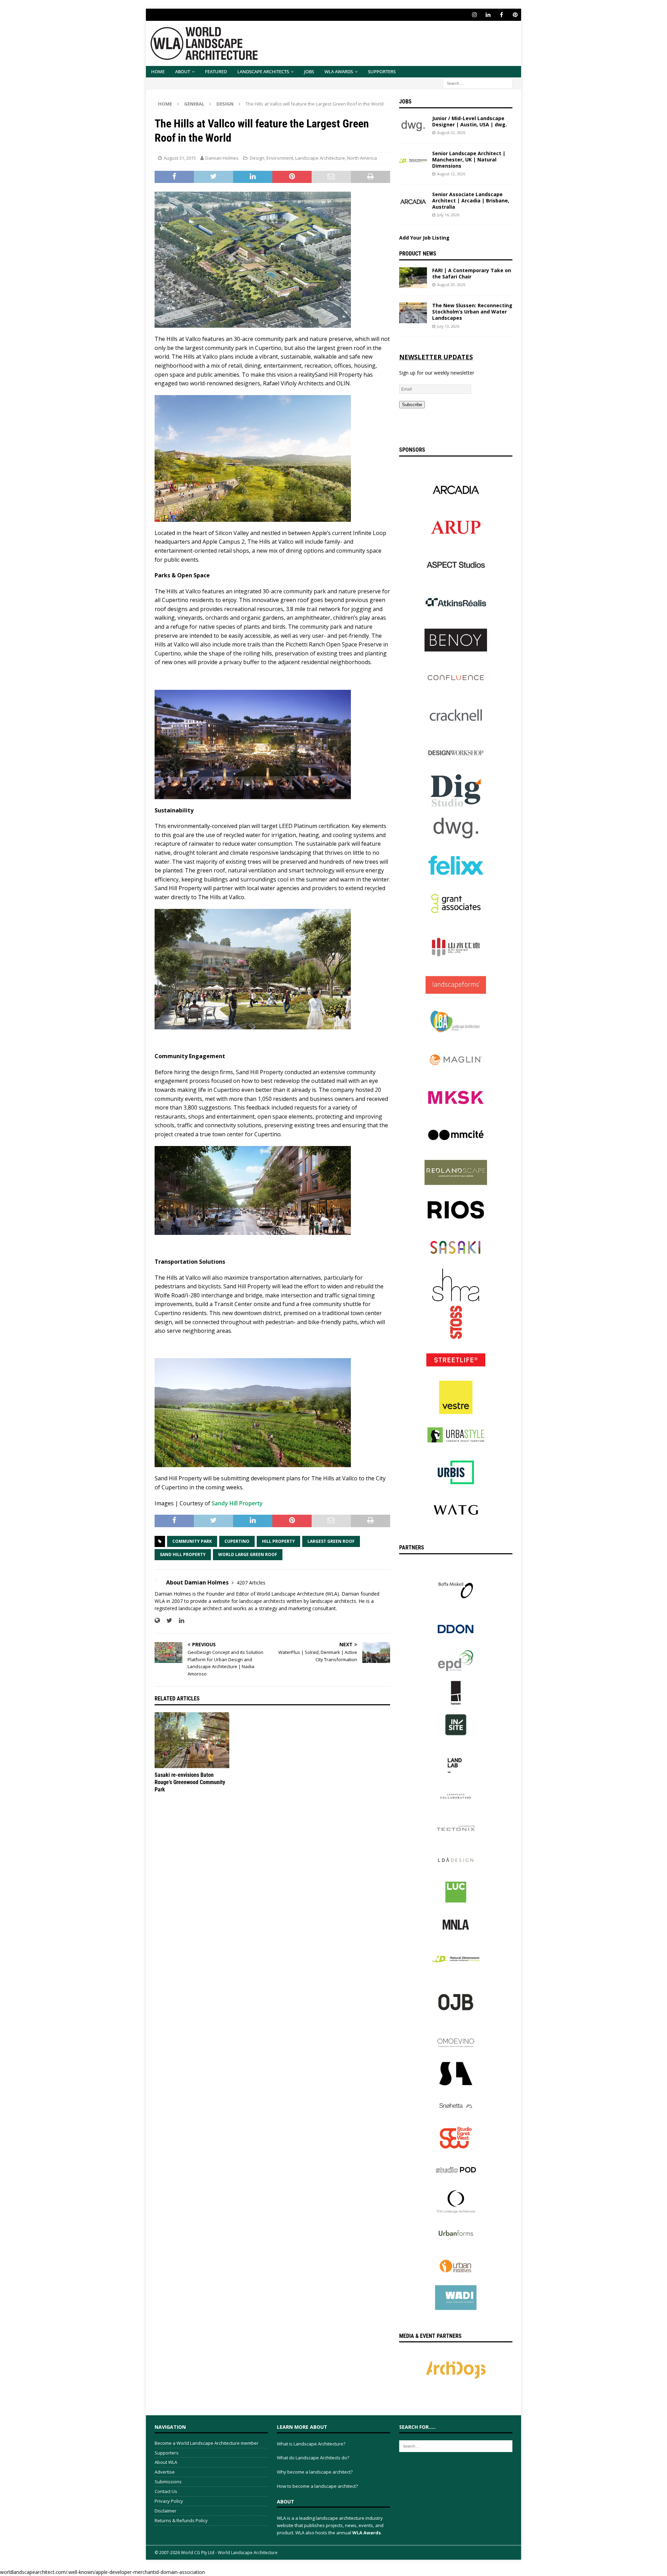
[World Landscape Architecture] (204, 62)
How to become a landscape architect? (317, 2486)
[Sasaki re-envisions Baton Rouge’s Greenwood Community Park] (192, 1740)
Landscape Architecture (320, 158)
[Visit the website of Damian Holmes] (157, 1620)
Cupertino (237, 1541)
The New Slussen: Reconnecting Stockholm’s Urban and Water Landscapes (472, 312)
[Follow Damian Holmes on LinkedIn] (179, 1620)
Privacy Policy (169, 2501)
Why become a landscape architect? (315, 2472)
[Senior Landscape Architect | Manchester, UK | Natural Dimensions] (413, 161)
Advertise (165, 2472)
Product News (418, 254)
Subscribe (412, 405)
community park (192, 1541)
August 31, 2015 (180, 158)
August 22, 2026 (451, 132)
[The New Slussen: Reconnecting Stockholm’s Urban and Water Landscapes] (413, 313)
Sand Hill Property (183, 1554)
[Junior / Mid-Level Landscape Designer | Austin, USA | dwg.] (413, 126)
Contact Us (166, 2491)
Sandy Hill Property (237, 1503)
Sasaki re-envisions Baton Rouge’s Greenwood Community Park (190, 1782)
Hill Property (278, 1541)
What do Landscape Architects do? (313, 2458)
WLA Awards (339, 72)
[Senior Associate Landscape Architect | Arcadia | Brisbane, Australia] (413, 202)
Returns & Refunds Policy (181, 2520)
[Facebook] (501, 15)
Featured (216, 72)
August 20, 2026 (451, 285)
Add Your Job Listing (424, 238)
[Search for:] (478, 83)
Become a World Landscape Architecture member (207, 2443)
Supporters (382, 72)
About (183, 72)
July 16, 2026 (448, 215)
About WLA (166, 2462)
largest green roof (331, 1541)
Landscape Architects (263, 72)
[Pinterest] (515, 15)
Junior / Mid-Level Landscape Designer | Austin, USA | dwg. (470, 121)
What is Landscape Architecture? (311, 2444)
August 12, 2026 (451, 174)
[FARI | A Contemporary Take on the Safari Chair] (413, 278)
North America (362, 158)
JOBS (309, 72)
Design (257, 158)
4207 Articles (251, 1583)
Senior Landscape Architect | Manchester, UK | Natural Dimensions (469, 160)
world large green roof (248, 1554)
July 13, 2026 (448, 326)
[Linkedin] (488, 15)
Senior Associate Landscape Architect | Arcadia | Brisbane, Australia (471, 200)
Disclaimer (166, 2511)
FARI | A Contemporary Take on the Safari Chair (472, 273)
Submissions (168, 2482)
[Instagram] (474, 15)
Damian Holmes (222, 158)
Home (158, 72)
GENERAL (194, 104)
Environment (280, 158)
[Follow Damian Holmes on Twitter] (167, 1620)
